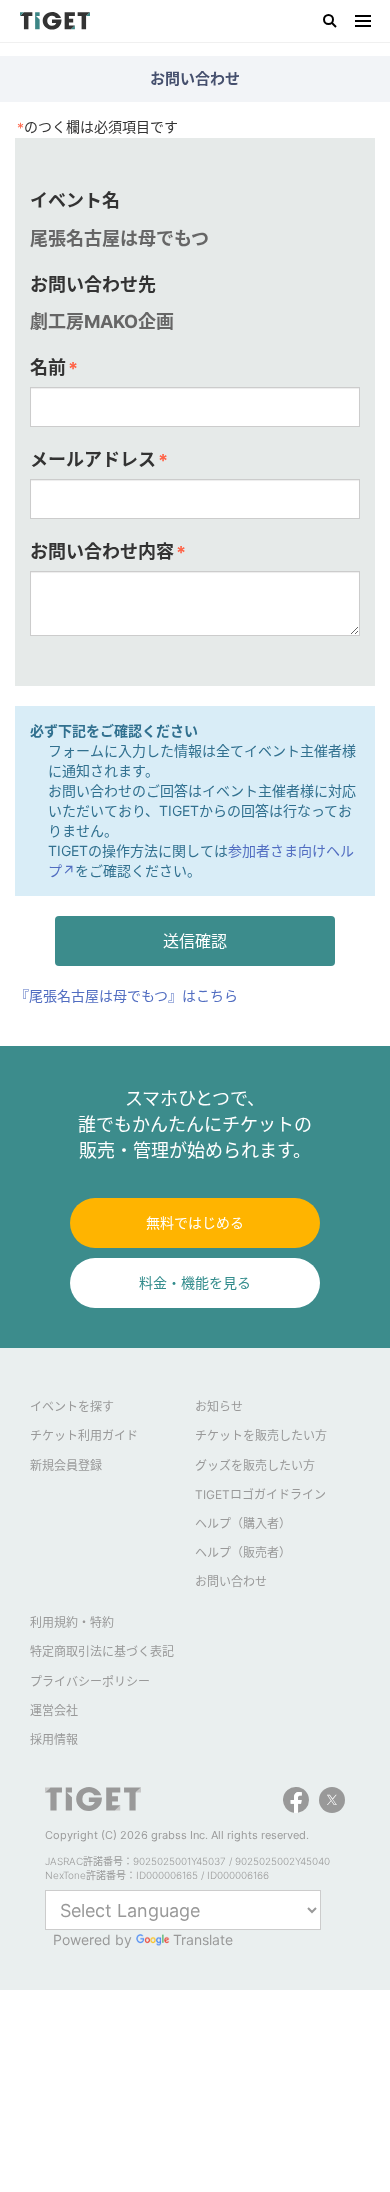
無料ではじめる (195, 1222)
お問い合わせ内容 (108, 552)
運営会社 (54, 1710)
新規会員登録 (66, 1465)
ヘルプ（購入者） (243, 1523)
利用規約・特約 (72, 1622)
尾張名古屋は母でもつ (119, 238)
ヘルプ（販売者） (243, 1552)
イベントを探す (72, 1406)
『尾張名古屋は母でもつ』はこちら (126, 995)
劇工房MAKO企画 (102, 321)
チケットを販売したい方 (261, 1435)
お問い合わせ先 (93, 284)
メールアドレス (99, 460)
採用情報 (54, 1739)
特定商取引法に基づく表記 (102, 1651)
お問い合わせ (231, 1581)
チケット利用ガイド (84, 1435)
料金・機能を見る (195, 1282)
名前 (54, 368)
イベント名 (75, 200)
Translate (203, 1939)
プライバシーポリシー (90, 1681)
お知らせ (219, 1406)
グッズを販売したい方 (255, 1465)
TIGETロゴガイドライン (260, 1494)
